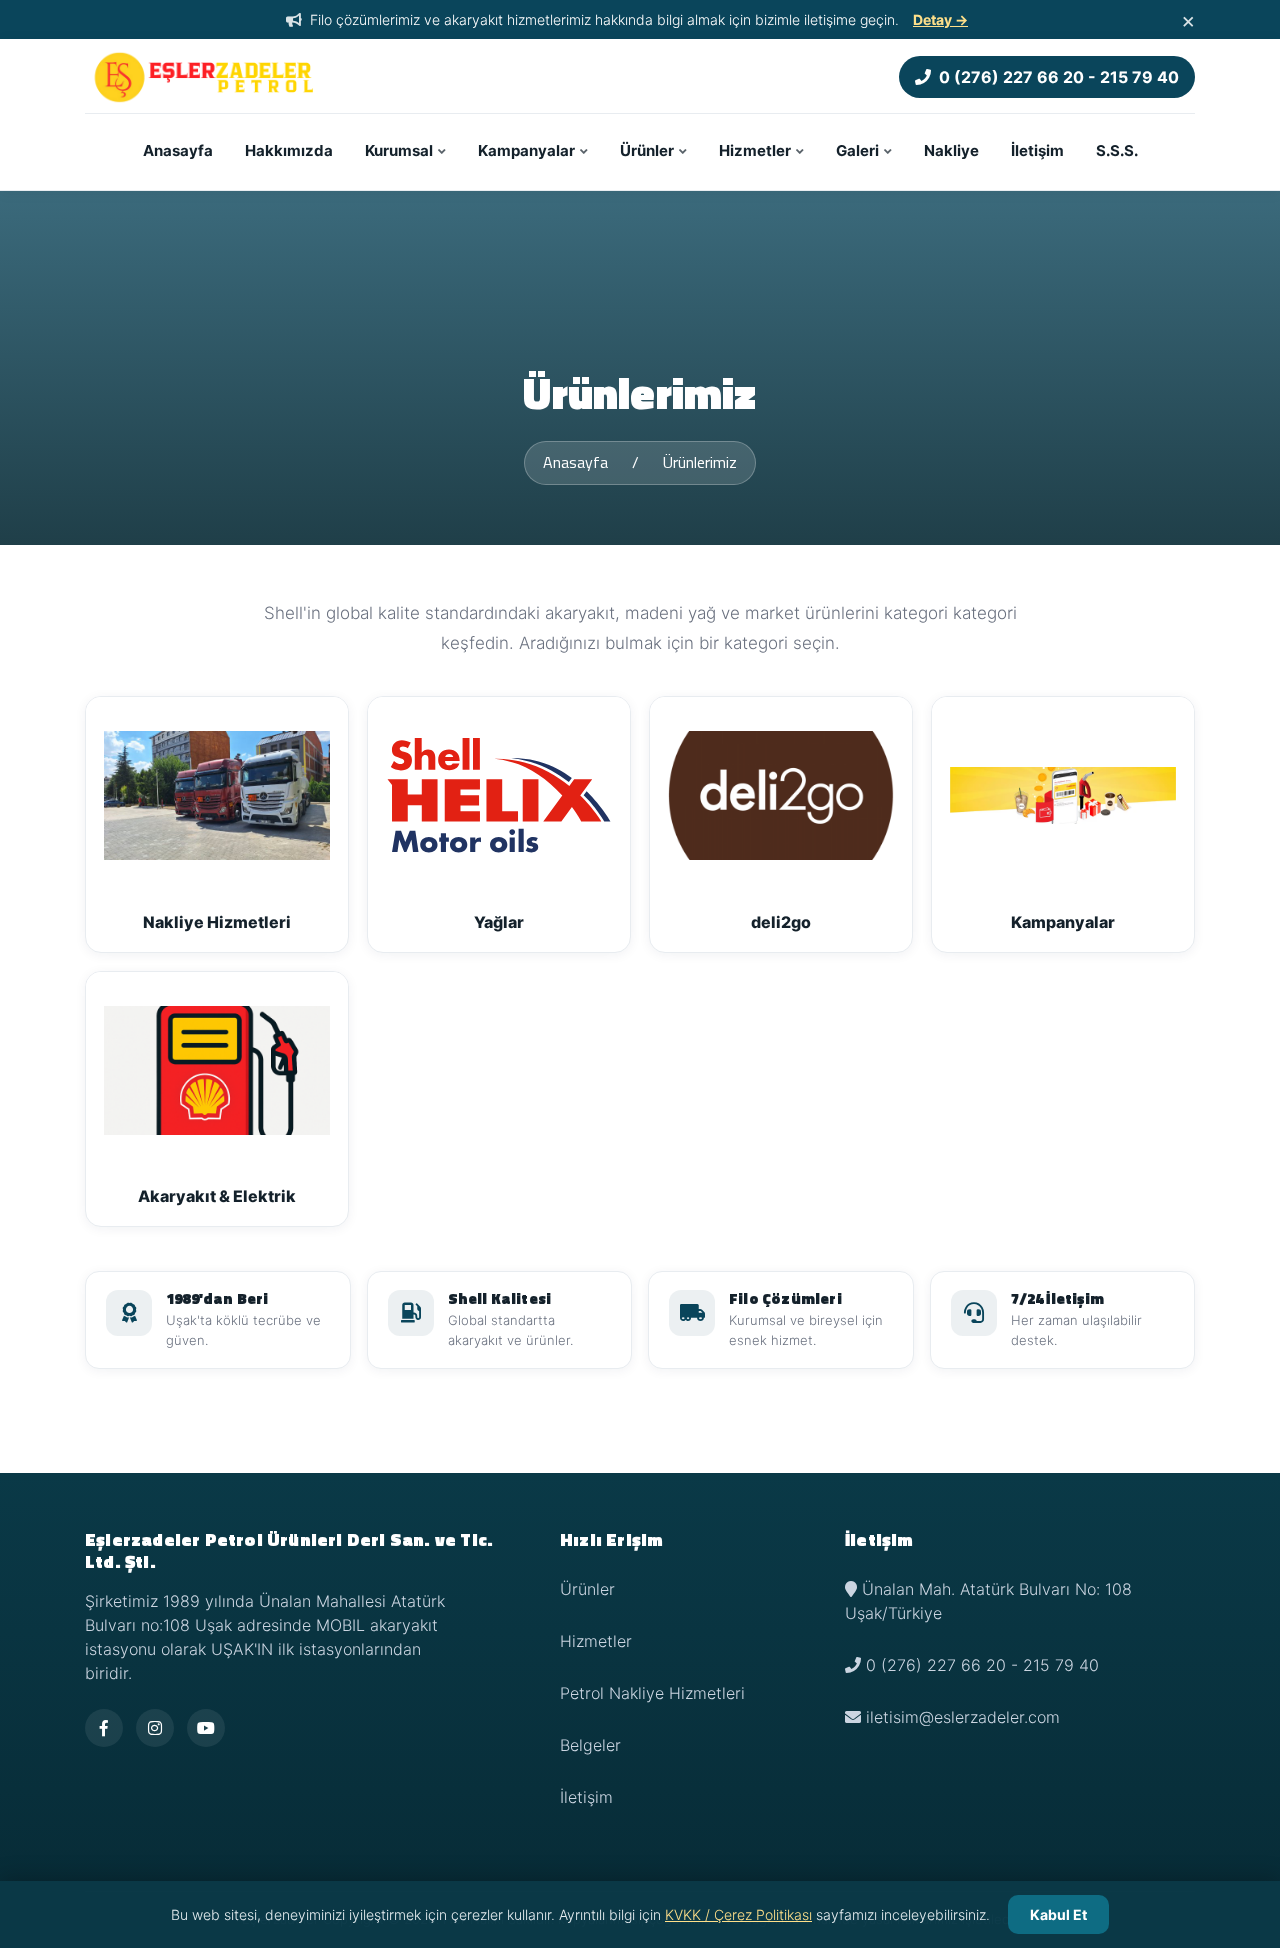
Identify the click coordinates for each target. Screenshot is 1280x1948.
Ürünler (647, 150)
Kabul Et (1058, 1914)
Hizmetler (755, 150)
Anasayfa (178, 150)
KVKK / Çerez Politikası (738, 1914)
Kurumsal (399, 150)
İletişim (1037, 150)
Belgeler (590, 1745)
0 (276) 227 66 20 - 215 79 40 (1059, 77)
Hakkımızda (289, 150)
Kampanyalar (526, 150)
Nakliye (951, 150)
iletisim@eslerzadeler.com (963, 1717)
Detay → (940, 19)
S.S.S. (1117, 150)
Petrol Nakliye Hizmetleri (652, 1693)
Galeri (857, 150)
